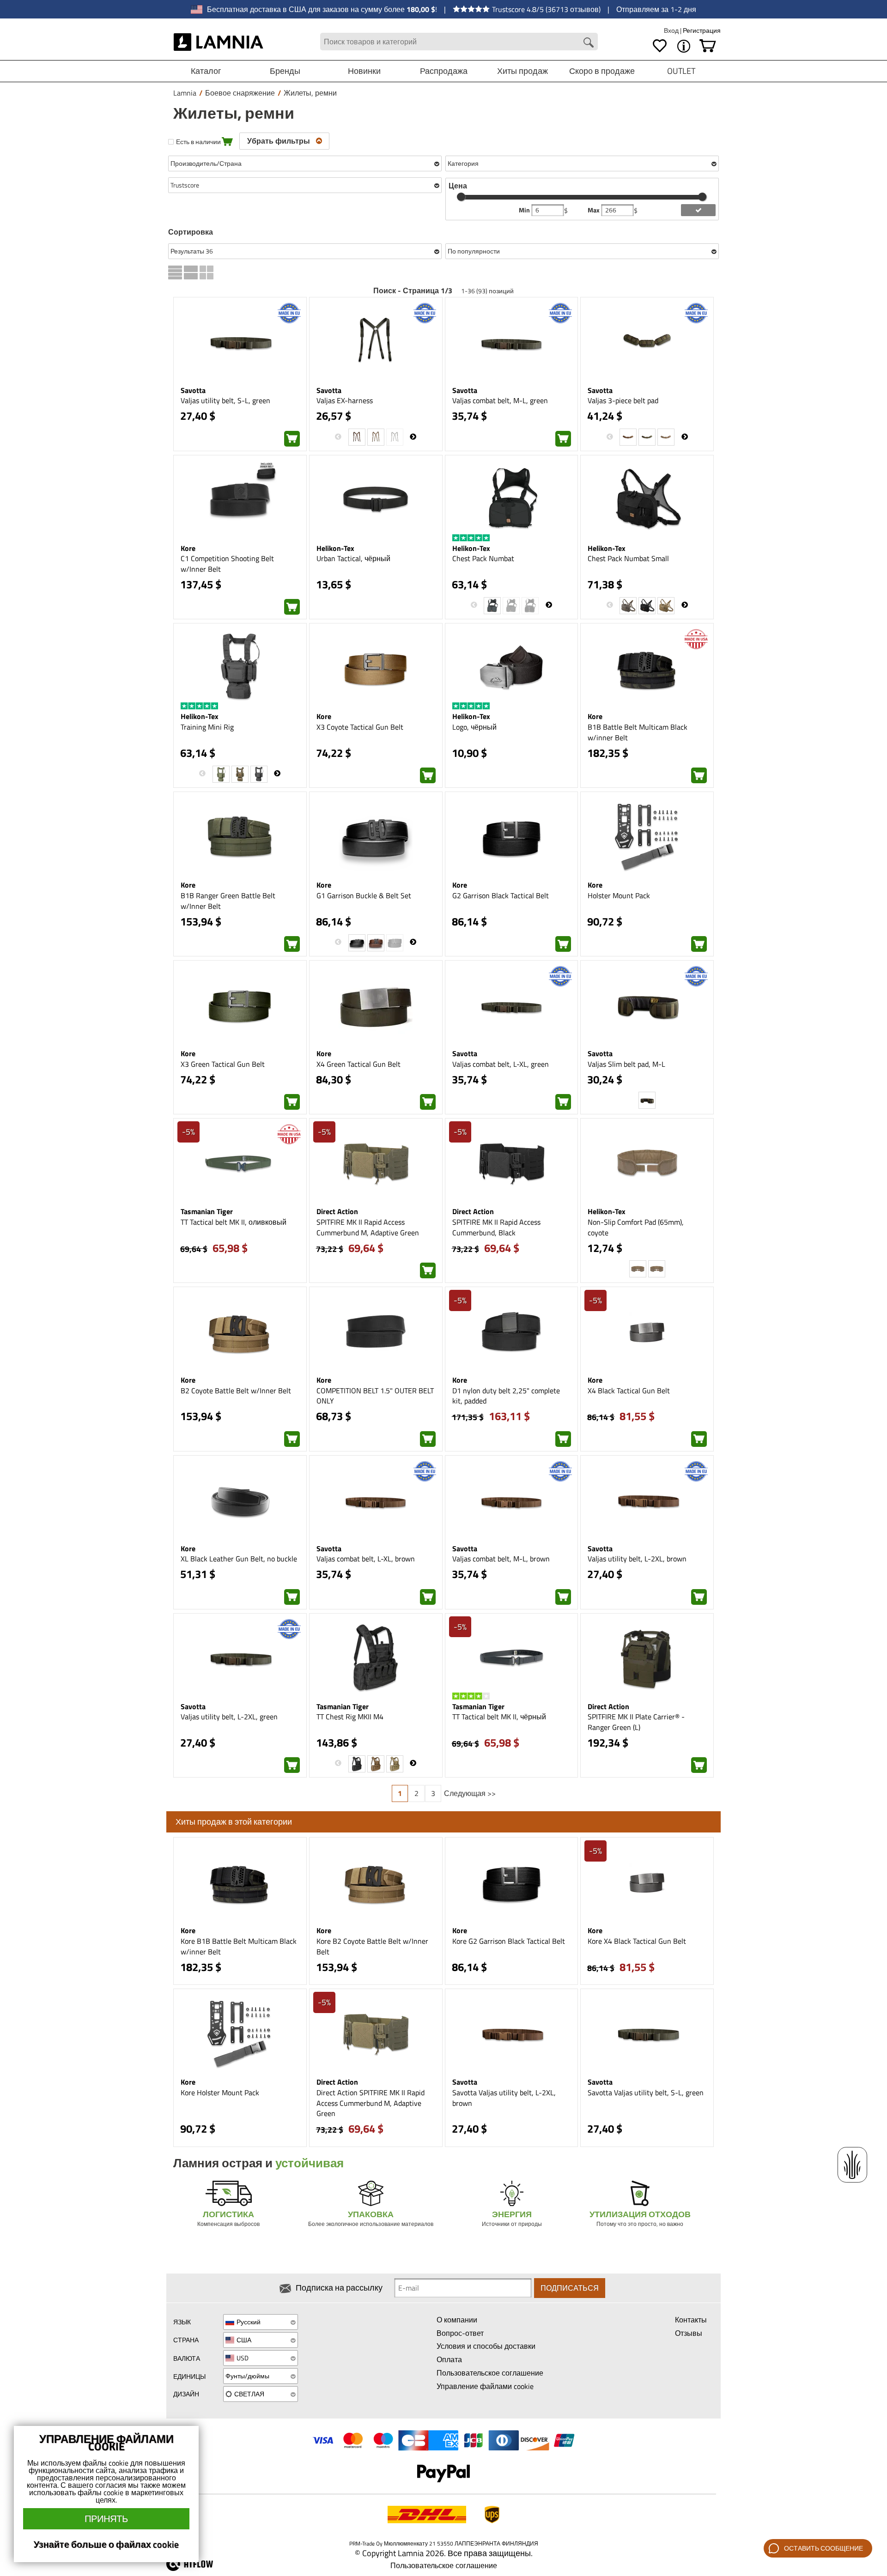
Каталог (206, 71)
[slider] (461, 197)
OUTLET (681, 71)
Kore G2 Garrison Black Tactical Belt (509, 1941)
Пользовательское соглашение (490, 2373)
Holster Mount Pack (619, 895)
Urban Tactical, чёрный (353, 558)
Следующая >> (470, 1793)
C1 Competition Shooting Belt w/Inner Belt (227, 564)
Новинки (364, 71)
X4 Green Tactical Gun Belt (358, 1064)
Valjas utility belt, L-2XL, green (229, 1717)
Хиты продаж (522, 71)
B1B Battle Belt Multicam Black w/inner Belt (638, 732)
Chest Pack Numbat (483, 558)
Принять (106, 2519)
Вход (672, 30)
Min (525, 210)
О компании (457, 2320)
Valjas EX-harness (345, 400)
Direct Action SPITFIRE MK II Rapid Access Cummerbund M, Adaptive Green (371, 2103)
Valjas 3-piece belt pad (623, 400)
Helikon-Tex (335, 548)
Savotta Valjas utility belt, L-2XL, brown (504, 2098)
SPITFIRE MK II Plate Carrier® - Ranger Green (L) (636, 1722)
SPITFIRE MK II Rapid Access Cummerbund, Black (496, 1227)
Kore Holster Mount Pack (220, 2092)
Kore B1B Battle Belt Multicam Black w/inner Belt (239, 1946)
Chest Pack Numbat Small (628, 558)
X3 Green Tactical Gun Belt (223, 1064)
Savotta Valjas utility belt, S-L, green (646, 2092)
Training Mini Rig (207, 727)
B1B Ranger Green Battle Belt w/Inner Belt (228, 901)
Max (594, 210)
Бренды (285, 71)
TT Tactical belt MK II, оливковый (234, 1222)
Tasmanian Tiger (207, 1211)
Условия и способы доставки (486, 2346)
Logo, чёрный (474, 727)
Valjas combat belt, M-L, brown (501, 1559)
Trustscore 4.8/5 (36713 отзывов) (546, 9)
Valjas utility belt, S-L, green (225, 400)
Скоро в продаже (602, 71)
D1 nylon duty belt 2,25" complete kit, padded (506, 1396)
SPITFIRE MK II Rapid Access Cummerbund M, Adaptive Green (368, 1227)
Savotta (193, 390)
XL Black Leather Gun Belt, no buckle (239, 1559)
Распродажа (444, 71)
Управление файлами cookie (485, 2386)
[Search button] (589, 42)
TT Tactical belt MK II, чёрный (499, 1717)
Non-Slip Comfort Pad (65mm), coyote (636, 1227)
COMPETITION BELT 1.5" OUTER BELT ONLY (375, 1396)
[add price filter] (698, 210)
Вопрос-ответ (460, 2333)
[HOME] (219, 42)
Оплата (449, 2359)
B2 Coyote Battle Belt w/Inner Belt (236, 1391)
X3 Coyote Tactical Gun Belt (360, 727)
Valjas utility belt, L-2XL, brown (637, 1559)
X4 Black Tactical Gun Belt (629, 1391)
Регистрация (702, 30)
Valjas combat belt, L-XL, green (501, 1064)
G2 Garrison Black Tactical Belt (501, 895)
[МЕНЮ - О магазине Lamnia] (684, 46)
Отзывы (689, 2333)
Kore (188, 548)
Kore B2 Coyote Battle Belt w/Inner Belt (372, 1946)
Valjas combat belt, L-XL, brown (366, 1559)
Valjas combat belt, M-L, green (500, 400)
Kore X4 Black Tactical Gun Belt (637, 1941)
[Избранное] (660, 46)
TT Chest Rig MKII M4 (350, 1717)
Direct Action (337, 1211)
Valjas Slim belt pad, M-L (626, 1064)
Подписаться (570, 2288)
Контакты (691, 2320)
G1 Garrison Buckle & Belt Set (364, 895)
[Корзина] (708, 46)
